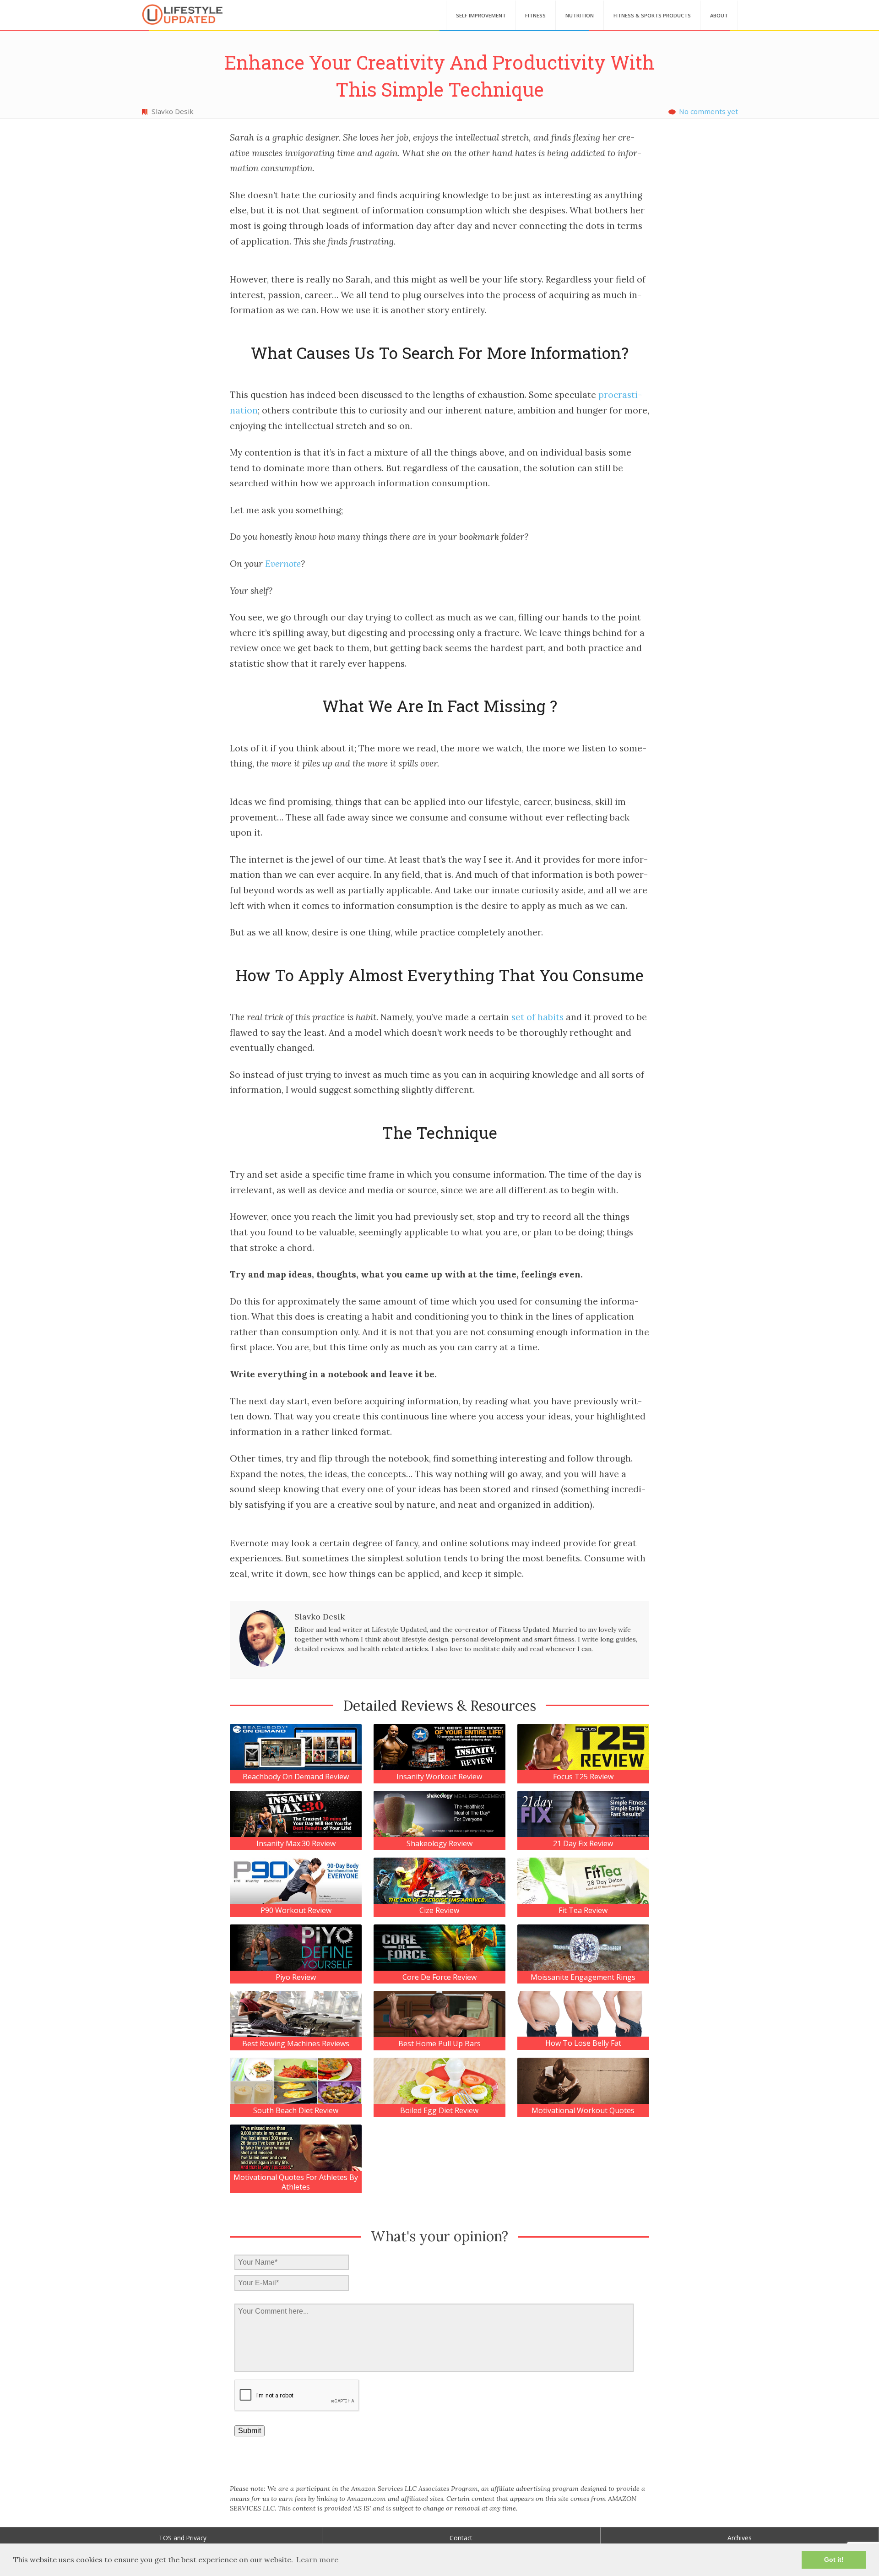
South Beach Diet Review (296, 2111)
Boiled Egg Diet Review (439, 2111)
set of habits (537, 1017)
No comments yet (708, 111)
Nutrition (580, 15)
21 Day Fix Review (583, 1844)
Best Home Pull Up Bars (439, 2044)
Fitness (535, 15)
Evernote (283, 564)
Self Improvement (481, 15)
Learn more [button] (317, 2560)
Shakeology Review (439, 1844)
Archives (740, 2538)
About (719, 15)
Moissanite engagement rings (583, 1977)
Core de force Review (439, 1977)
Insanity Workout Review (439, 1777)
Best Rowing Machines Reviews (296, 2044)
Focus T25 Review (583, 1777)
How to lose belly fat (583, 2043)
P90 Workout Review (296, 1910)
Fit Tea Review (583, 1910)
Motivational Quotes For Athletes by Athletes (296, 2182)
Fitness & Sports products (652, 15)
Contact (461, 2538)
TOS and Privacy (183, 2538)
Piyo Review (296, 1977)
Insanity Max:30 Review (296, 1844)
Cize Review (439, 1910)
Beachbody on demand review (296, 1777)
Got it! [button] (834, 2560)
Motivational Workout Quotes (583, 2111)
